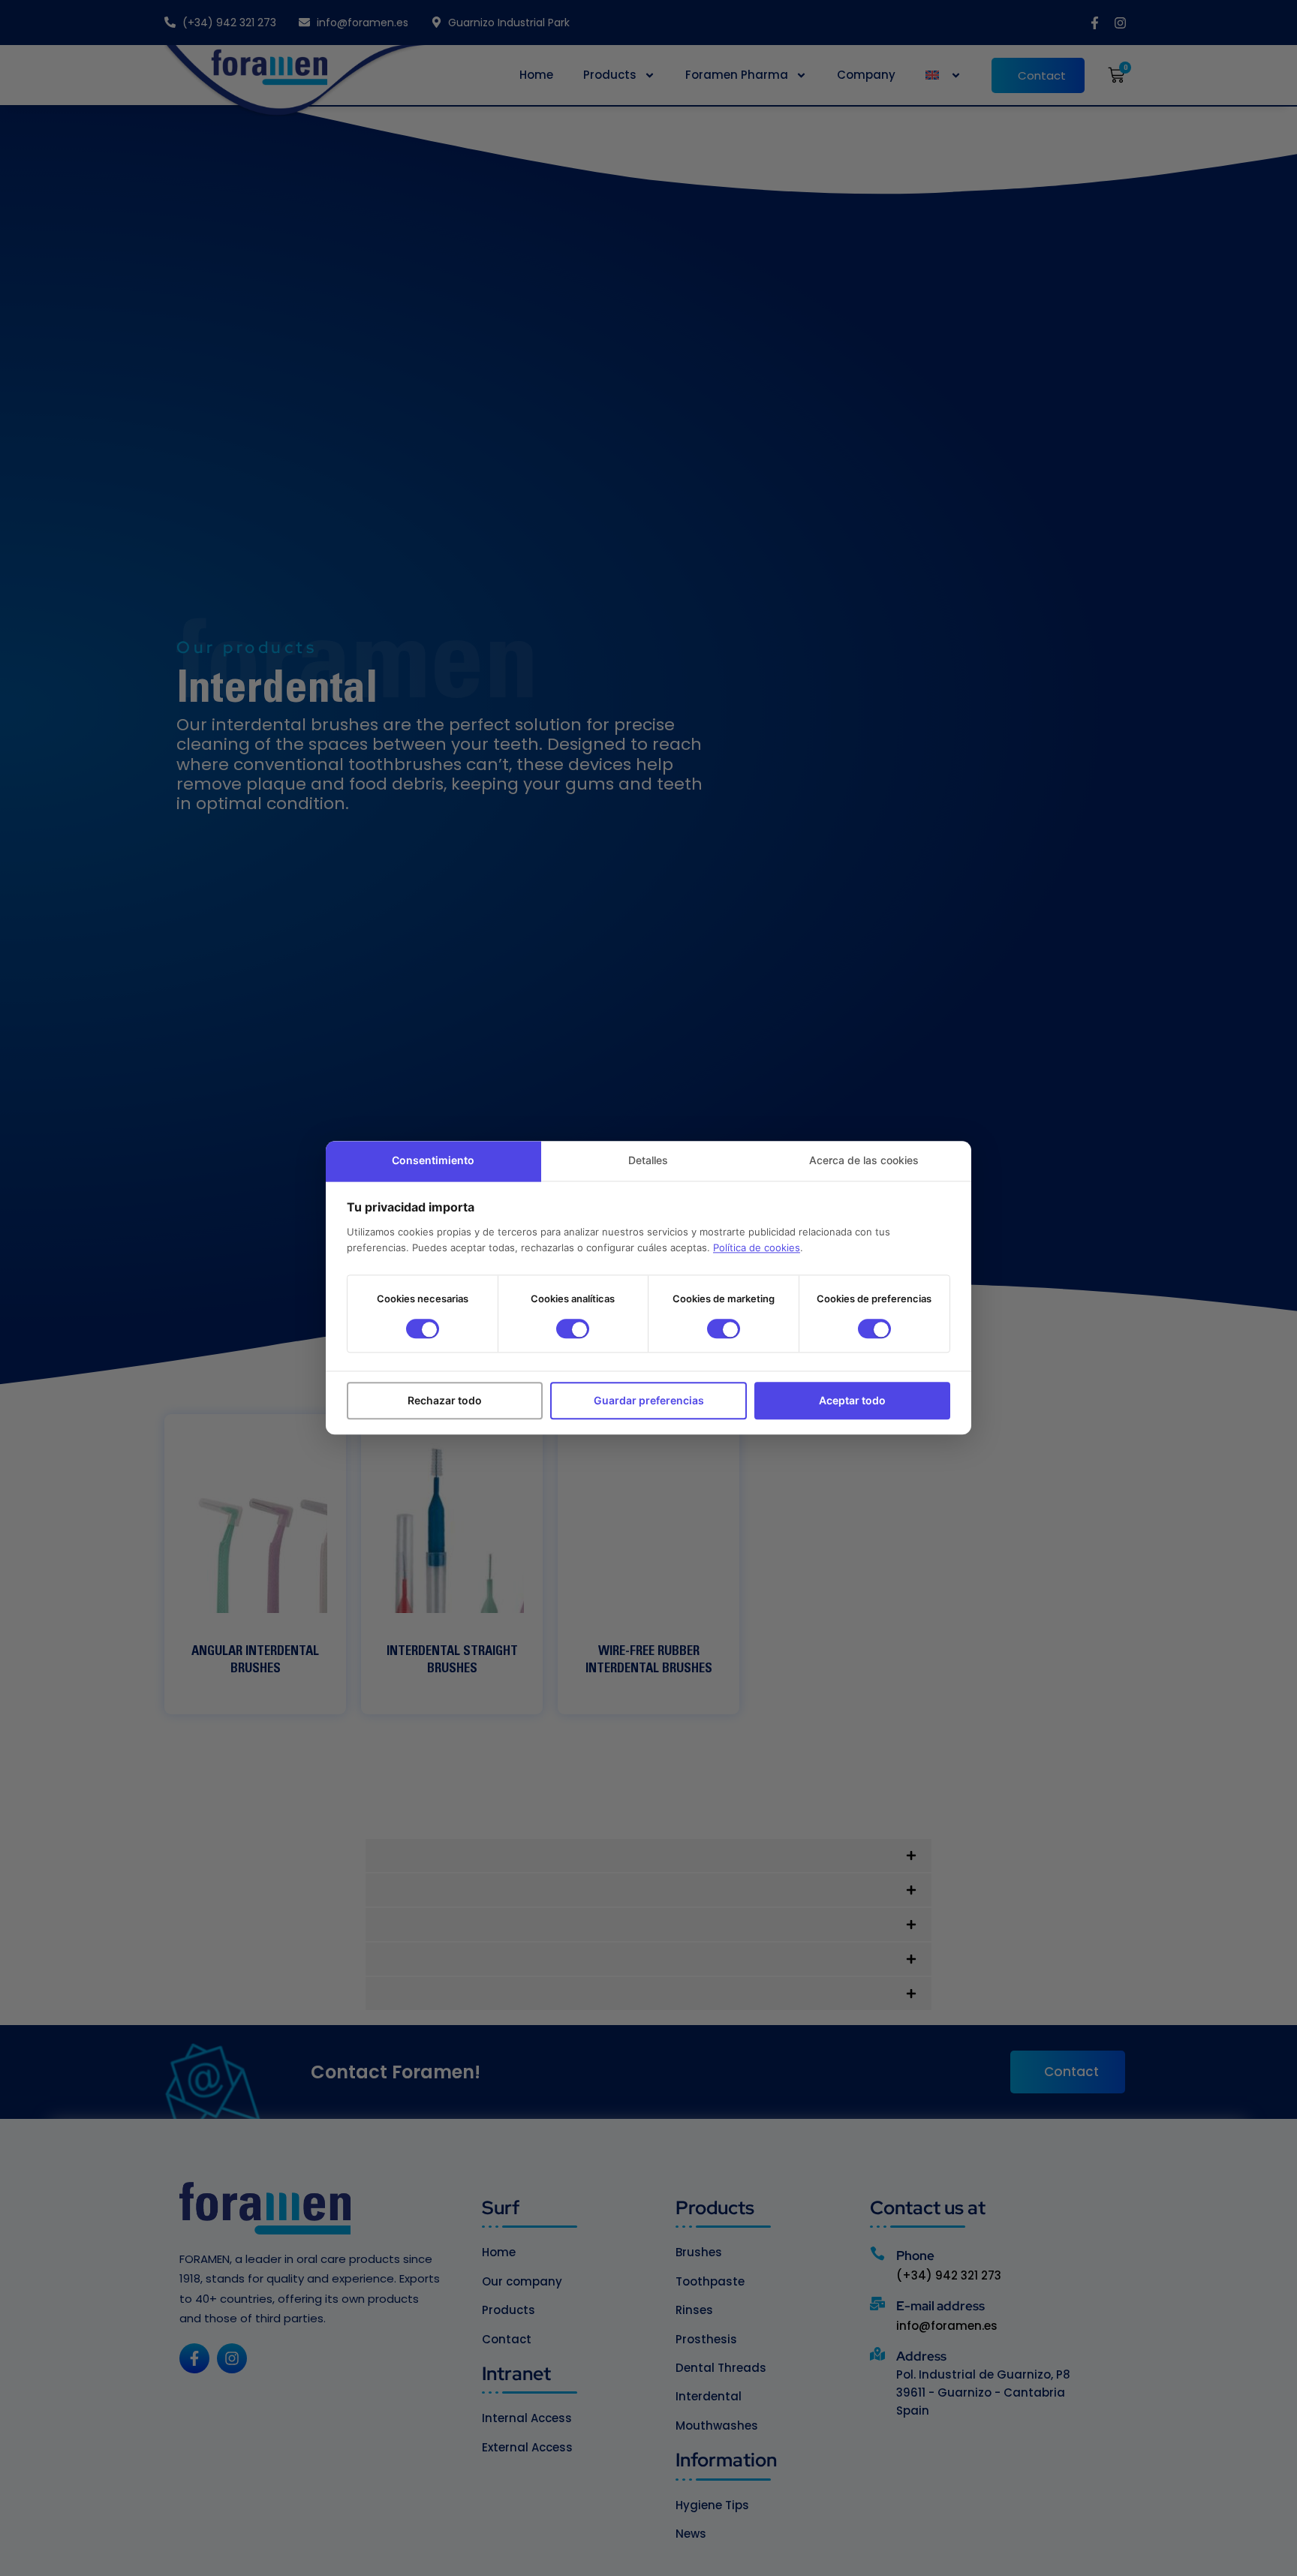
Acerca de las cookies (864, 1160)
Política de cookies (757, 1248)
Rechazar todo (445, 1401)
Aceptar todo (852, 1401)
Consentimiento (433, 1160)
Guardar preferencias (649, 1401)
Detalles (648, 1160)
